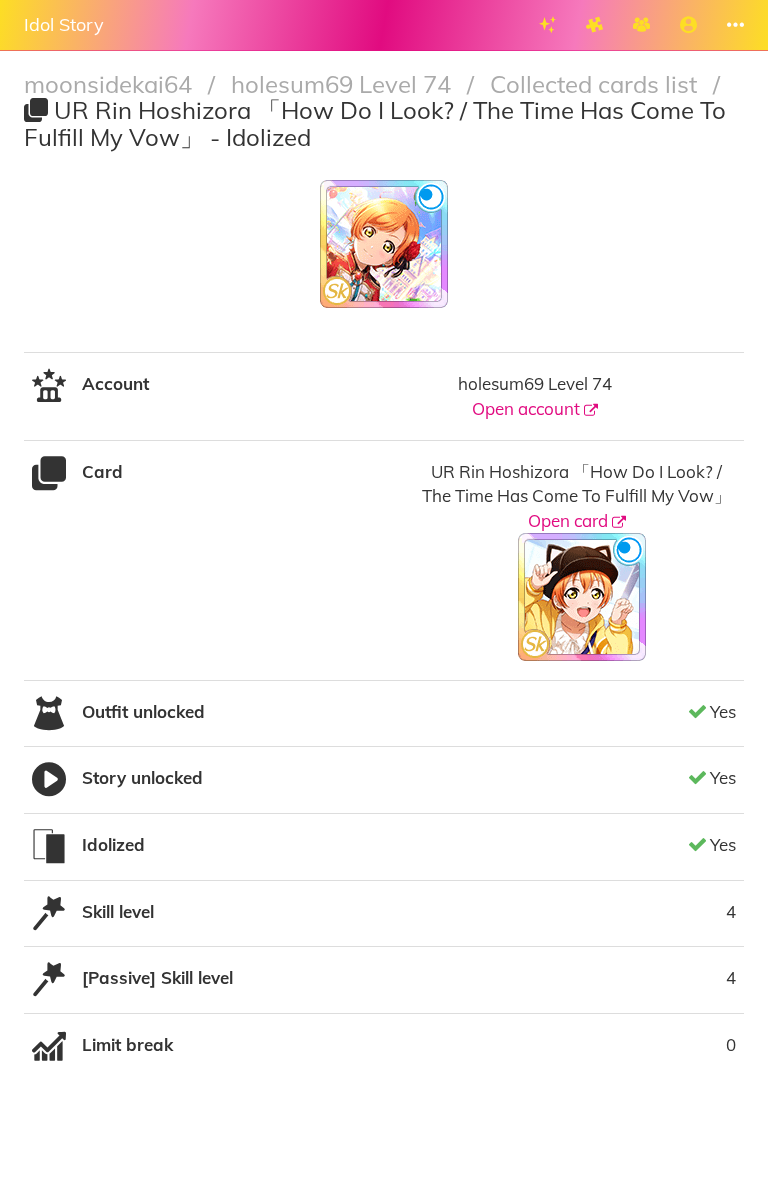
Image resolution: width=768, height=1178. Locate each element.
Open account (528, 408)
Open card (570, 520)
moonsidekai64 (111, 84)
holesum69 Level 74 (344, 84)
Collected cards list (596, 84)
